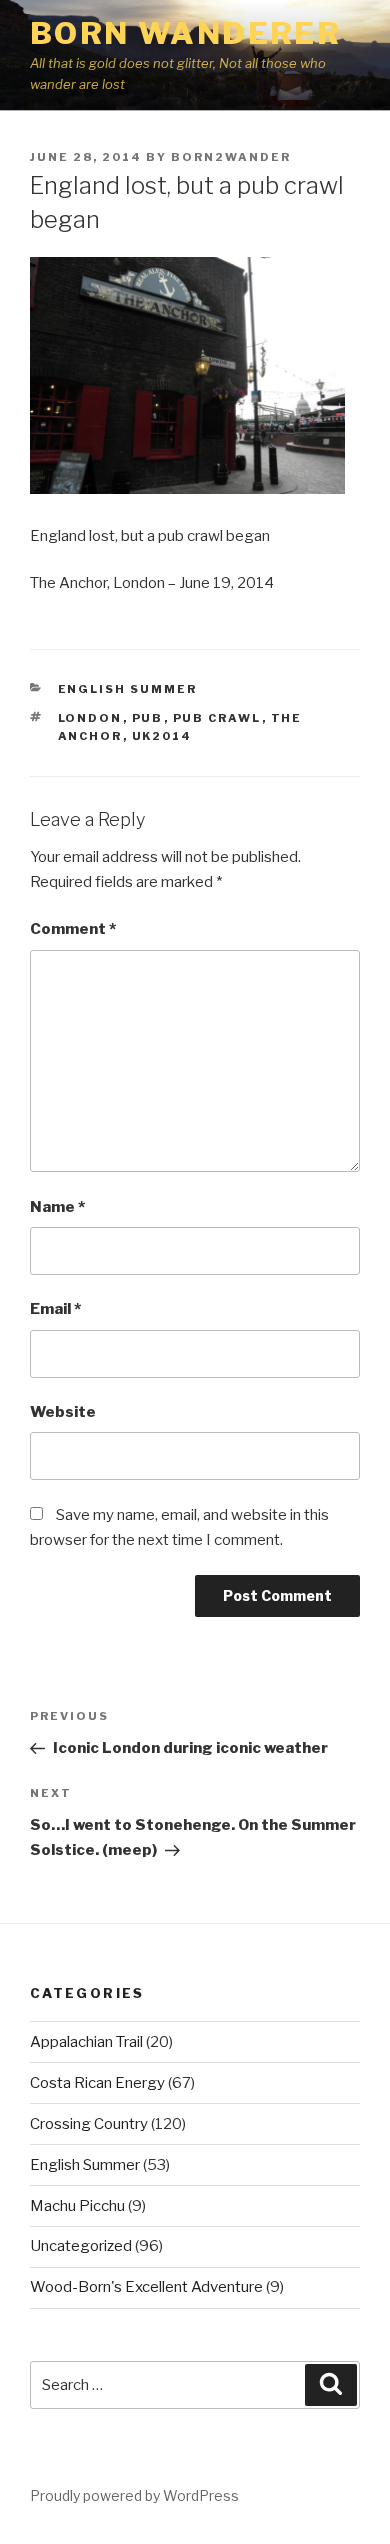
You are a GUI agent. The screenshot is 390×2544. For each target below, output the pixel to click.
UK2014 (162, 736)
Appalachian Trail (86, 2042)
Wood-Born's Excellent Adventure (146, 2287)
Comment (73, 929)
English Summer (128, 689)
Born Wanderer (185, 33)
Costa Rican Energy (97, 2083)
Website (63, 1412)
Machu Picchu (77, 2206)
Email (55, 1309)
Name (57, 1207)
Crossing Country (89, 2124)
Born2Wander (231, 157)
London (90, 718)
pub (148, 718)
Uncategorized (81, 2246)
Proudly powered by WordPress (134, 2495)
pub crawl (217, 718)
